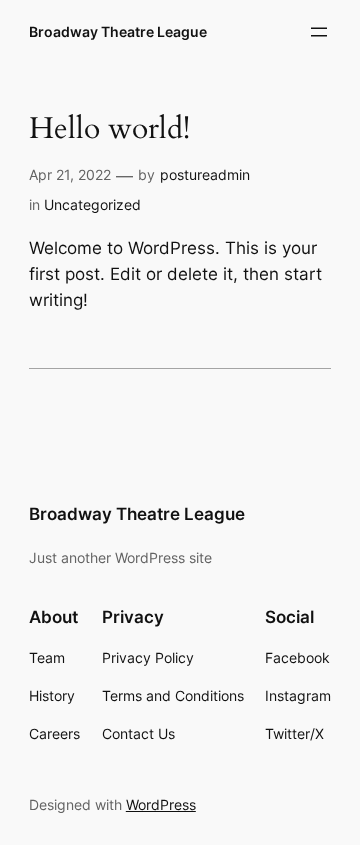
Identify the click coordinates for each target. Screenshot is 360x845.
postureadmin (205, 174)
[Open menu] (319, 32)
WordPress (161, 804)
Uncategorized (92, 204)
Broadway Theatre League (118, 31)
